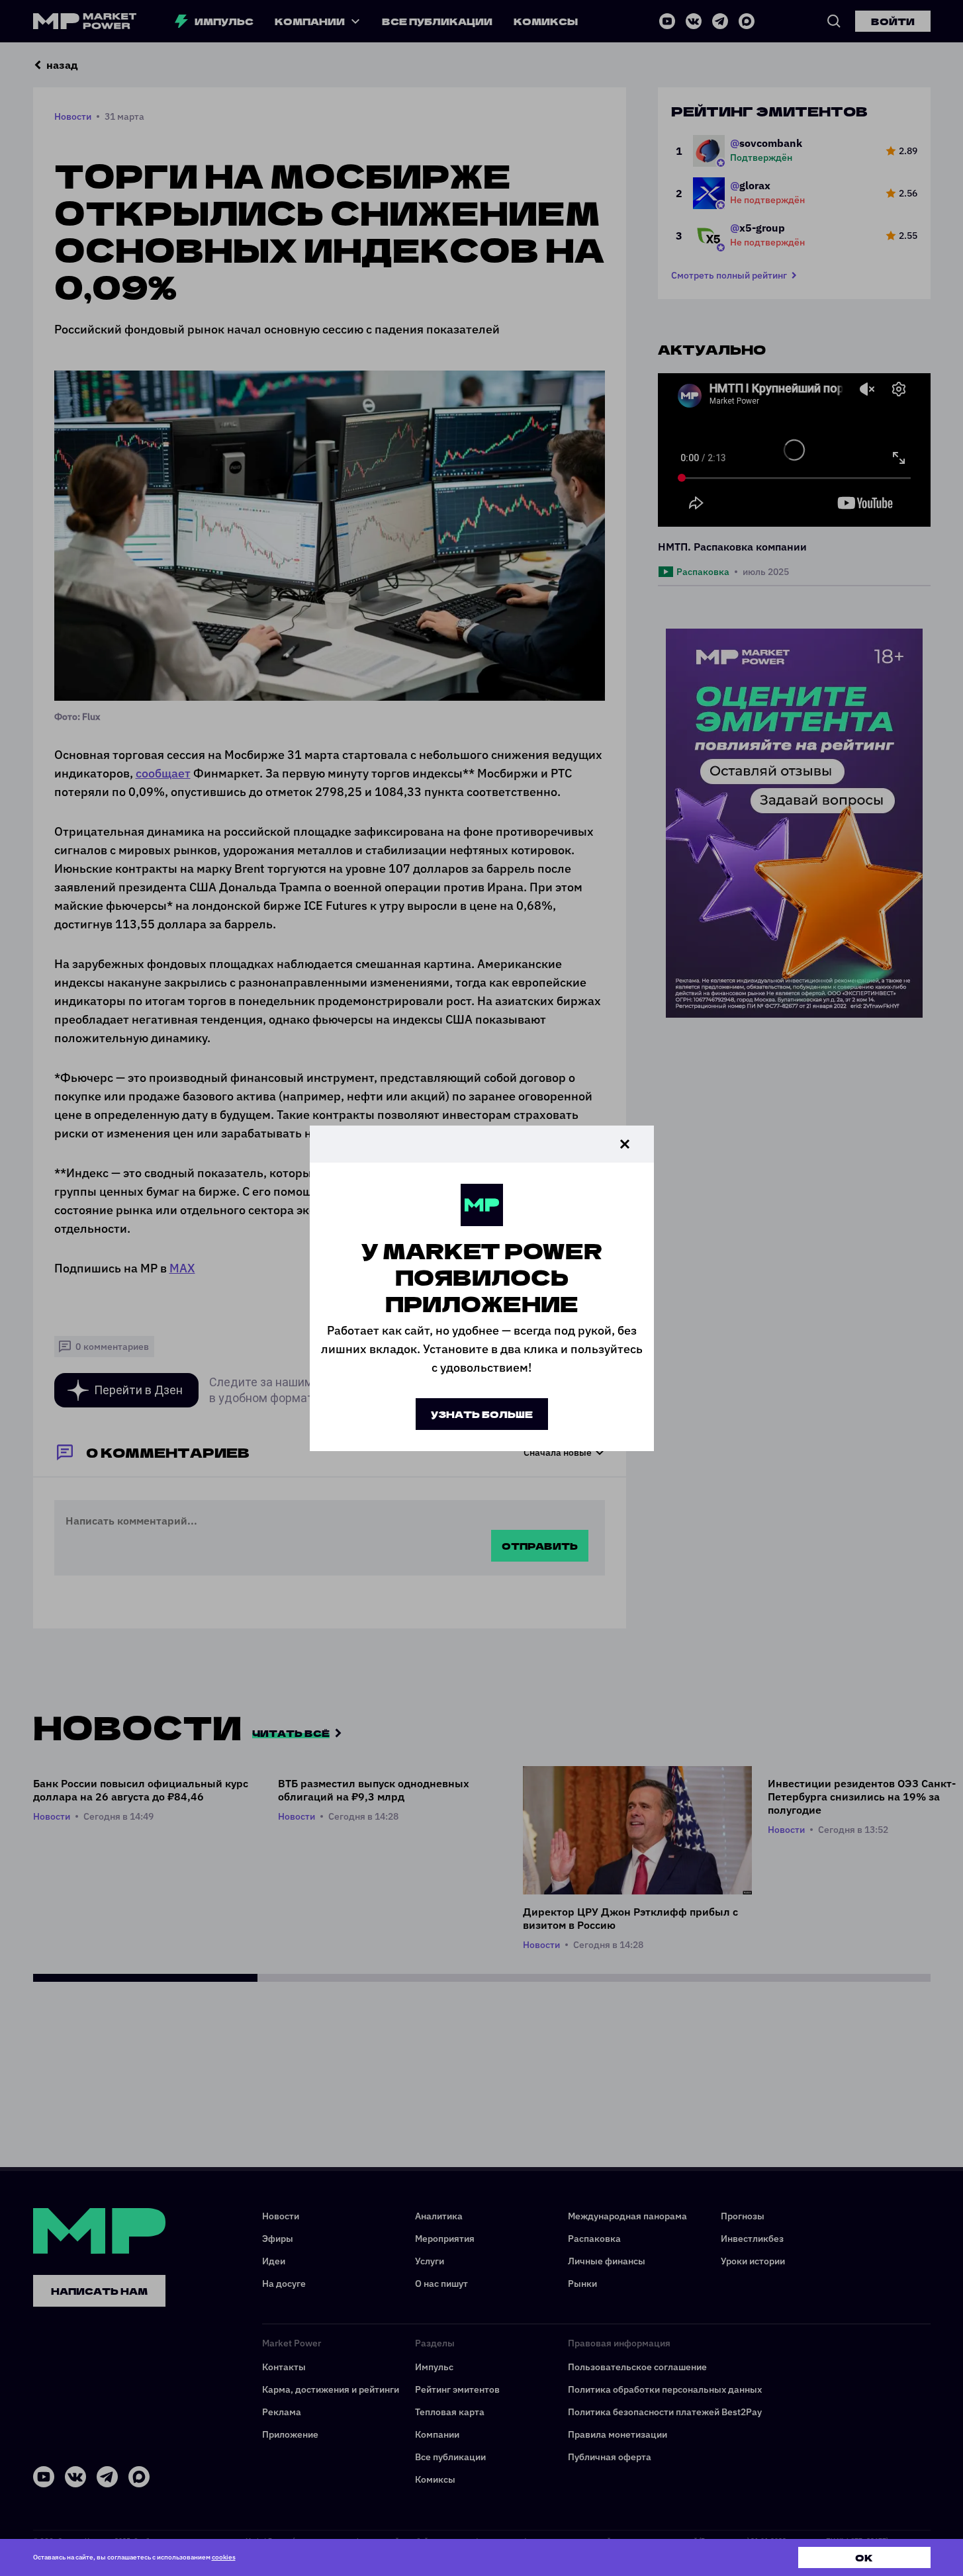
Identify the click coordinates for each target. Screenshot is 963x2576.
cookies (224, 2557)
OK (864, 2557)
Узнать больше (482, 1414)
